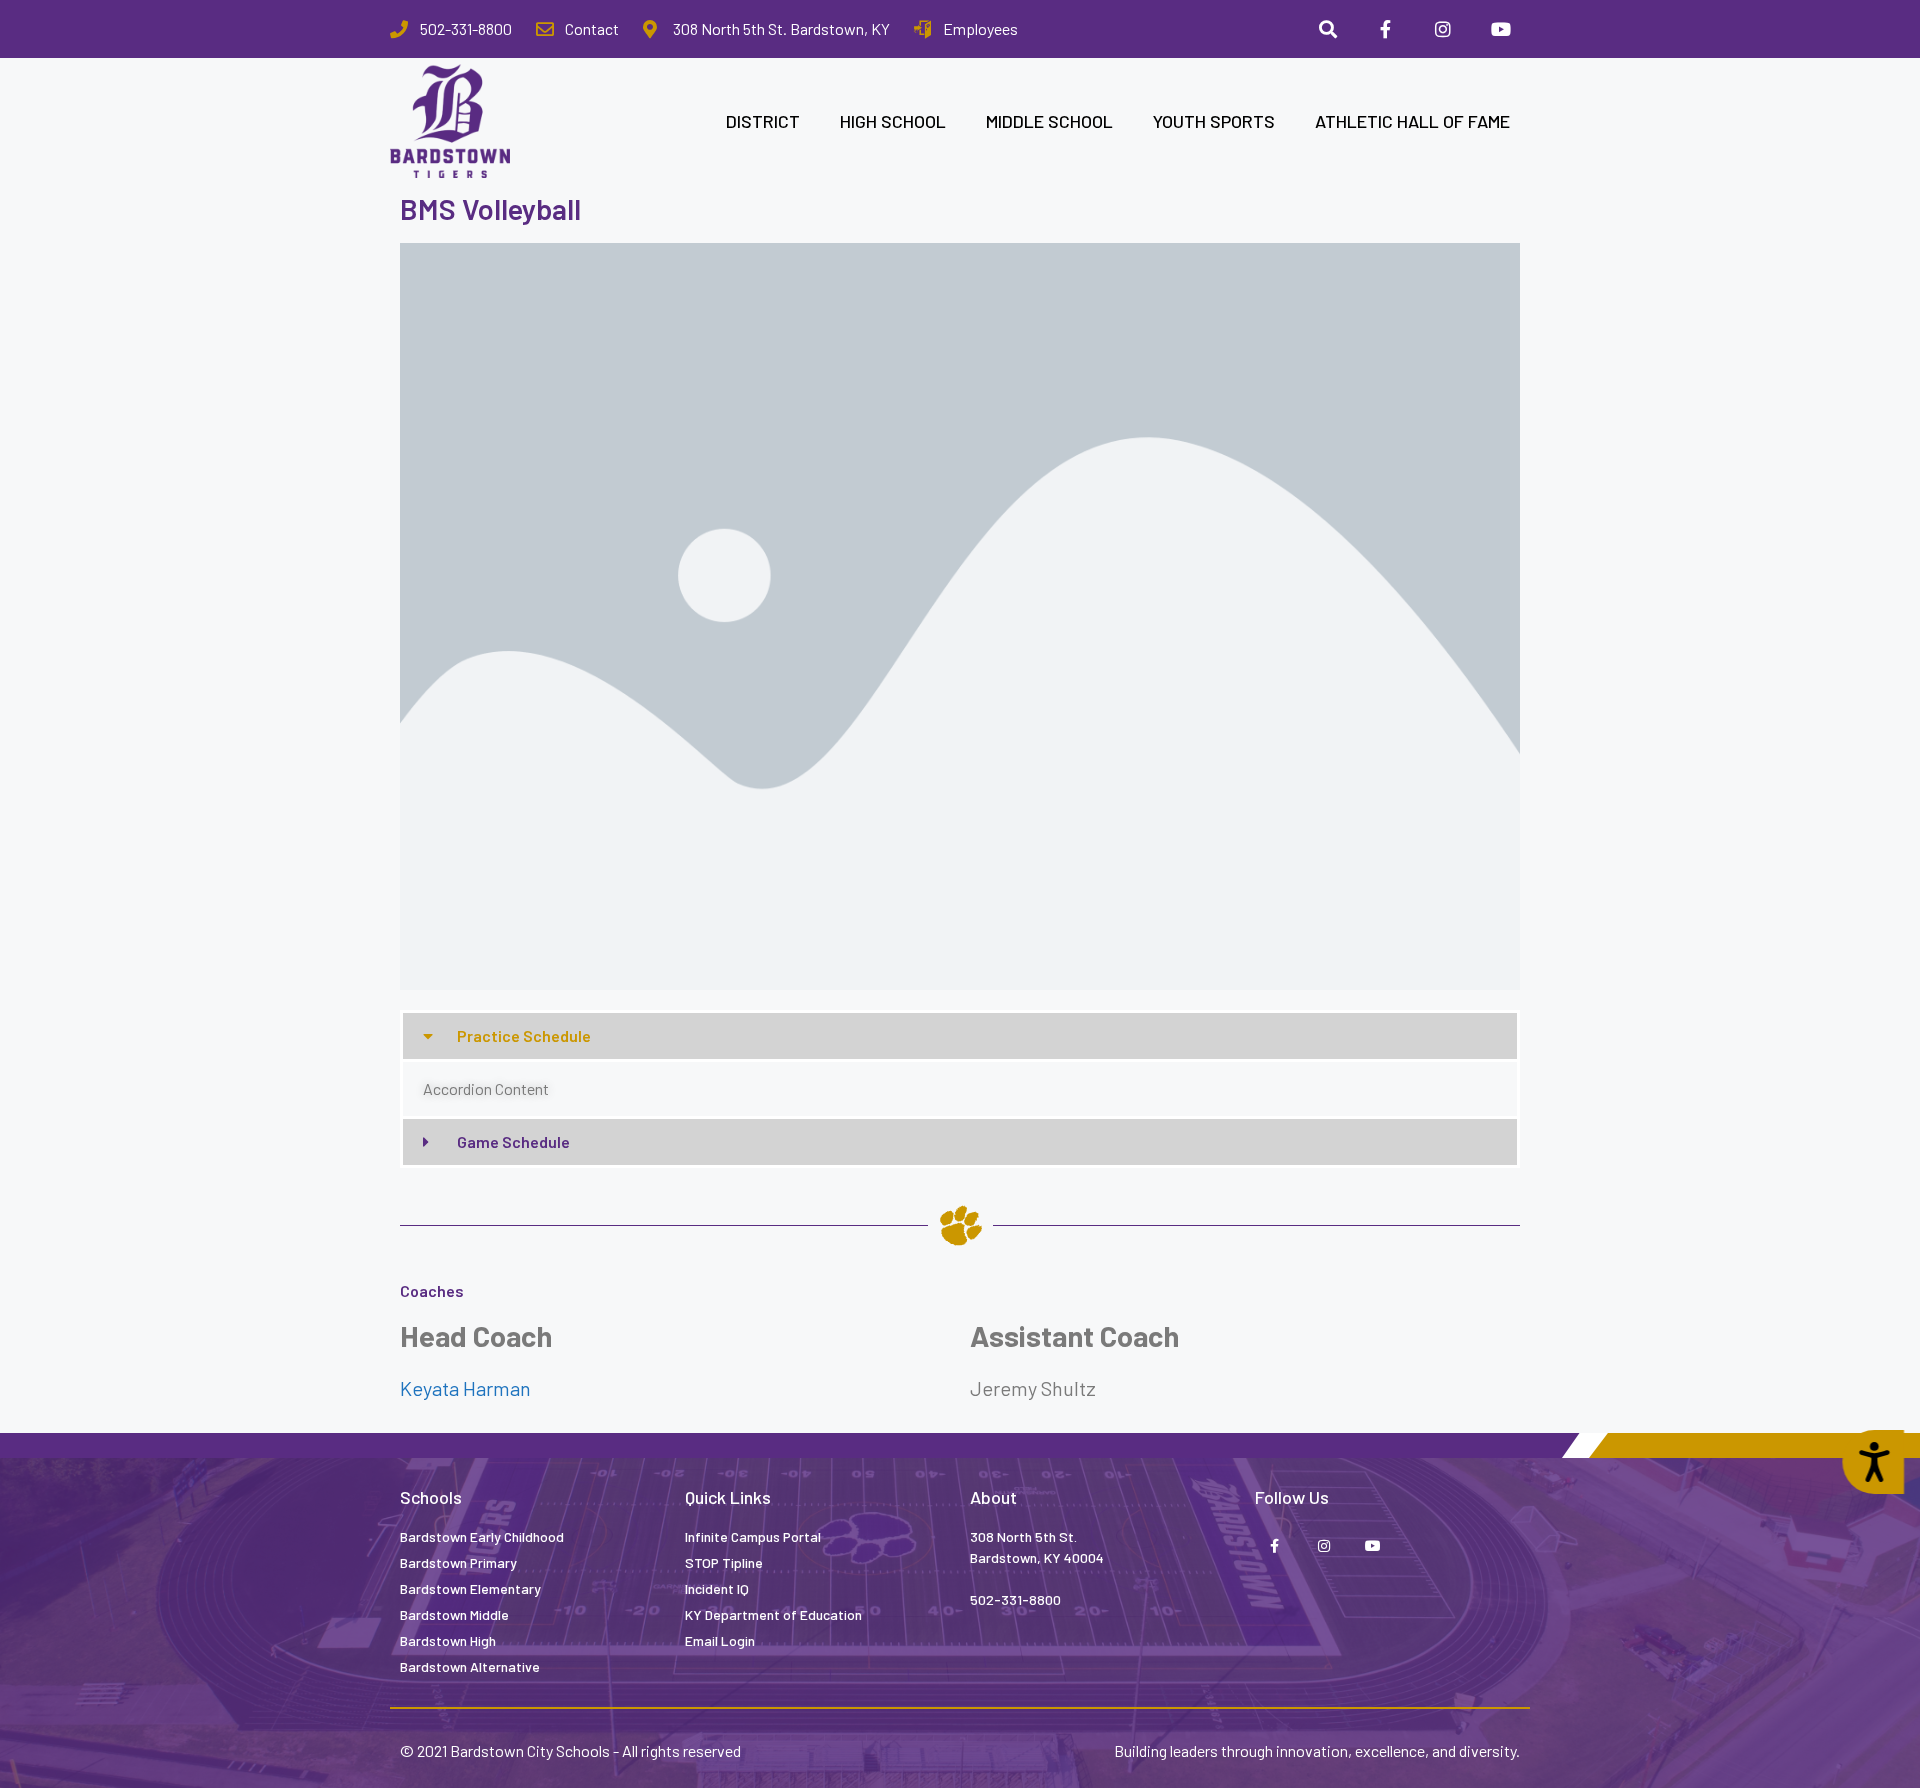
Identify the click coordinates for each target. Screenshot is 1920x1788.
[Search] (1328, 29)
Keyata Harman (465, 1388)
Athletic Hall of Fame (1412, 121)
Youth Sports (1214, 121)
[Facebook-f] (1386, 29)
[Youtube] (1501, 29)
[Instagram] (1443, 29)
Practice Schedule (524, 1035)
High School (893, 121)
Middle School (1049, 121)
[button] (960, 1036)
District (763, 121)
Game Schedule (513, 1141)
